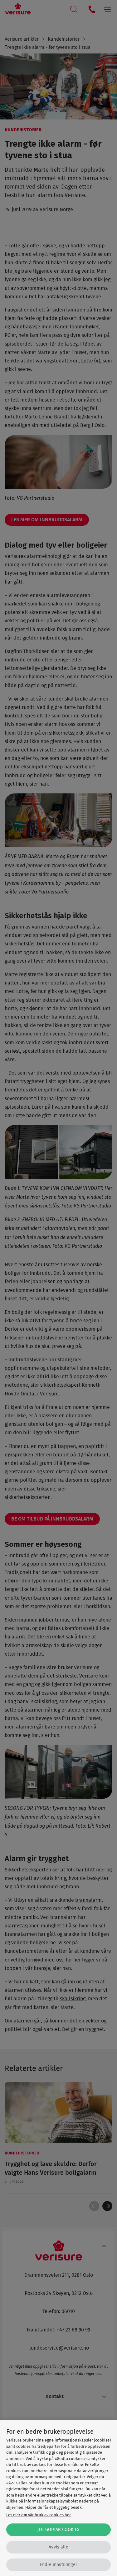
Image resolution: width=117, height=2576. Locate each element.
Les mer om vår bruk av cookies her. (39, 2515)
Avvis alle (58, 2547)
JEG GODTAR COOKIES (58, 2530)
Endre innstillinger (58, 2565)
